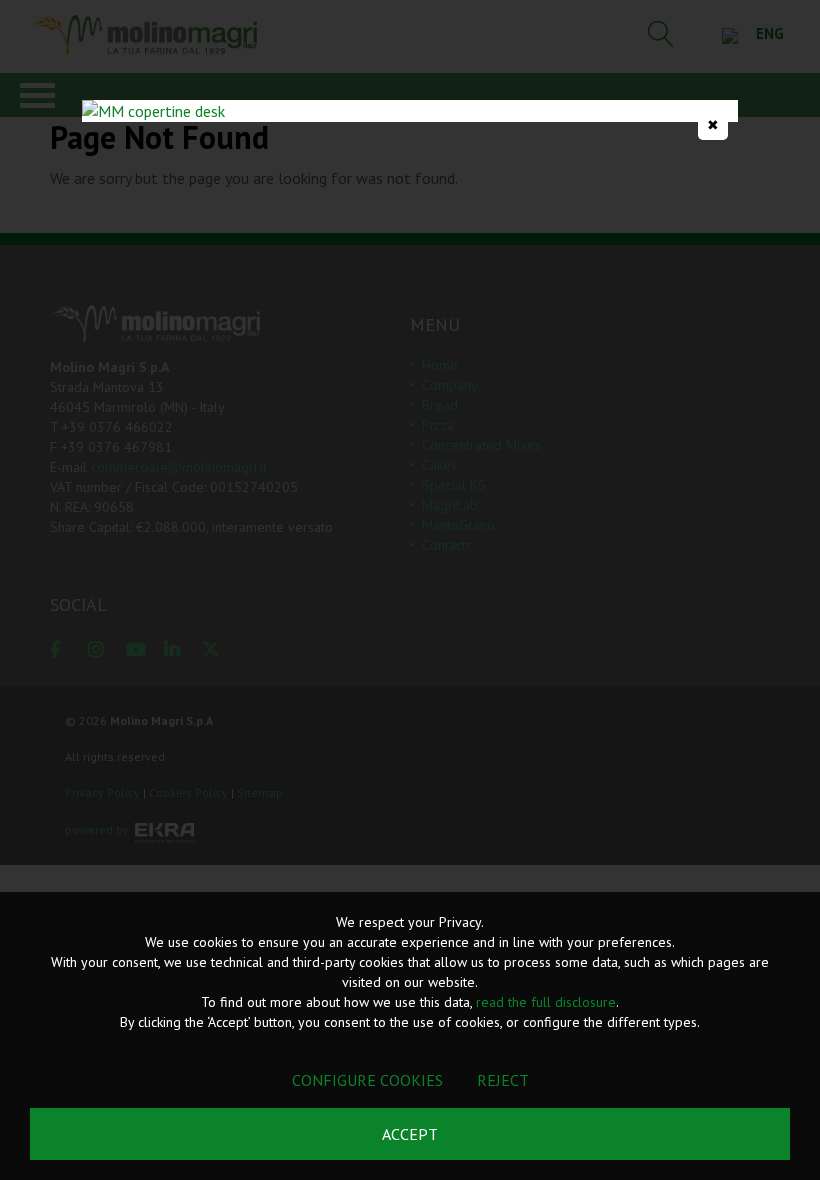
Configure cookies (367, 1080)
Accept (410, 1134)
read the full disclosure (546, 1002)
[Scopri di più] (410, 111)
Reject (503, 1080)
